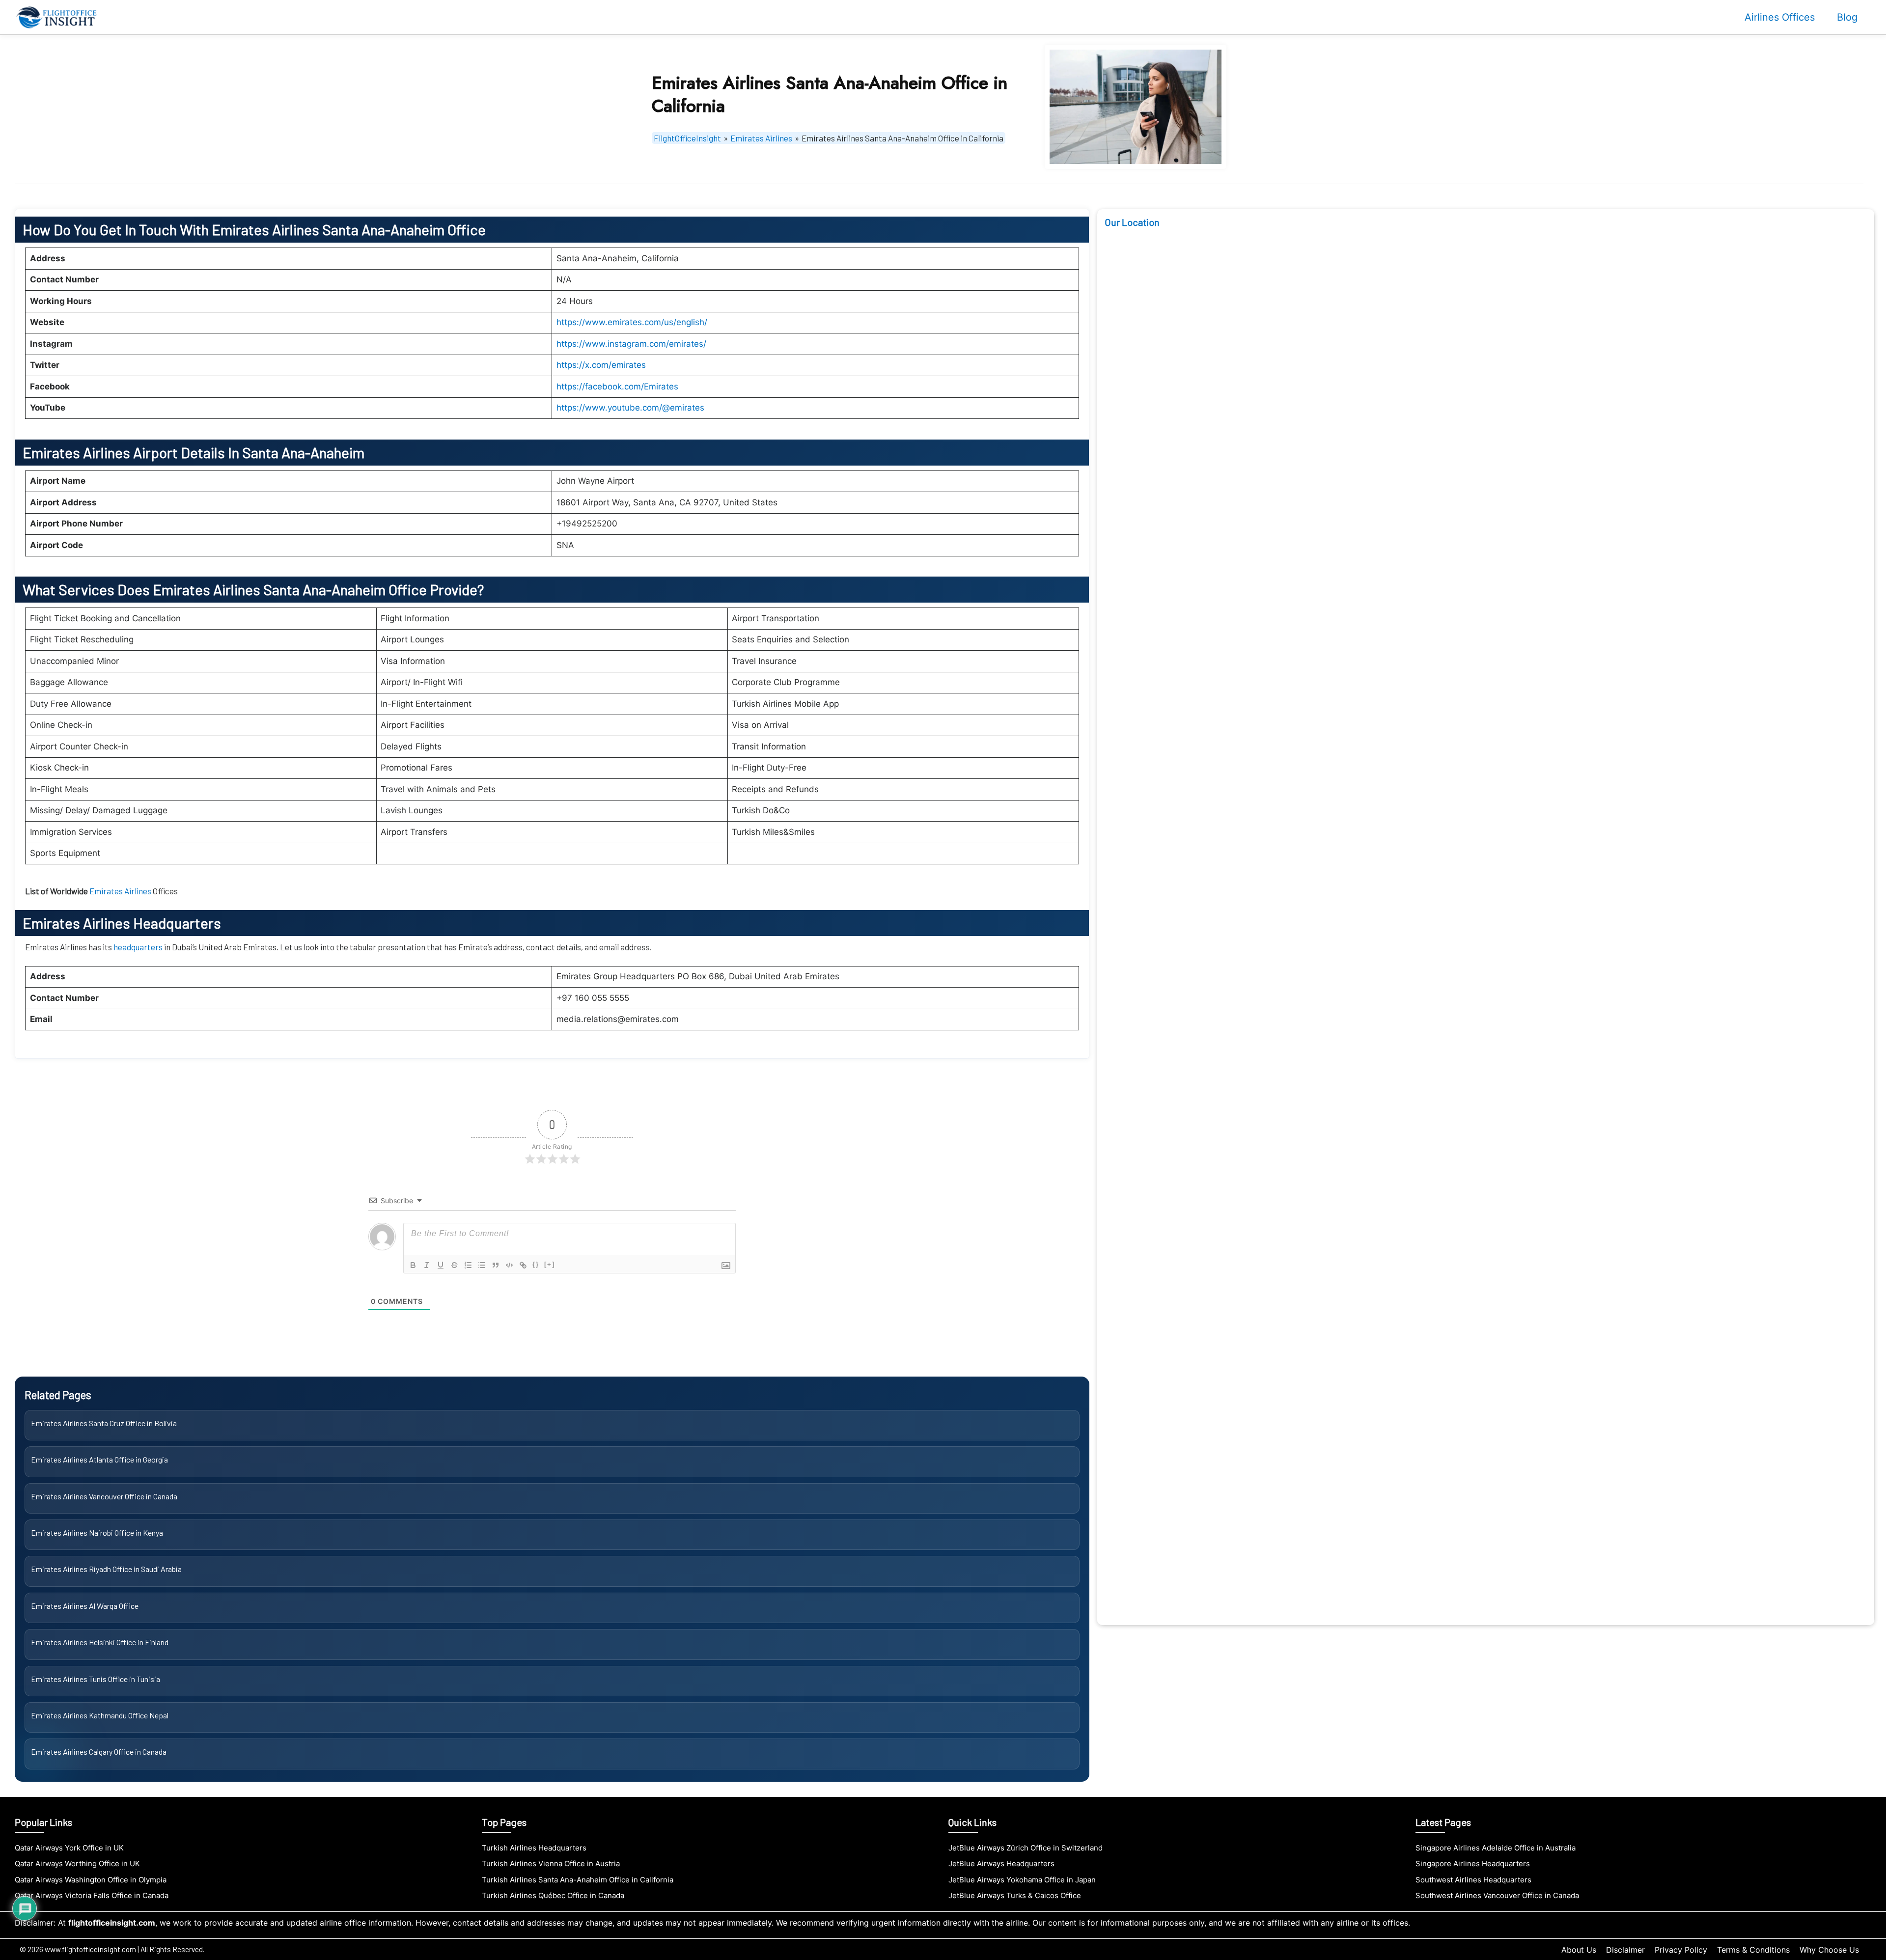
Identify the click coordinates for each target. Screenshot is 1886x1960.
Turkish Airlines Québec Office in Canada (553, 1895)
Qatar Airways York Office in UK (69, 1848)
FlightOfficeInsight (687, 138)
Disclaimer (1625, 1950)
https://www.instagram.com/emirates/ (631, 344)
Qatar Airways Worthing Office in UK (77, 1863)
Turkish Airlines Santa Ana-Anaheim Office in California (578, 1880)
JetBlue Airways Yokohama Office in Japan (1022, 1880)
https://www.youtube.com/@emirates (630, 408)
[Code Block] (509, 1265)
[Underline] (441, 1265)
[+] (550, 1264)
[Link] (523, 1265)
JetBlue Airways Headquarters (1001, 1863)
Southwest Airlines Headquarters (1473, 1880)
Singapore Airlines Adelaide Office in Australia (1496, 1848)
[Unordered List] (482, 1265)
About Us (1579, 1950)
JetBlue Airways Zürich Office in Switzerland (1026, 1848)
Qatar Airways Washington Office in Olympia (91, 1880)
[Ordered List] (468, 1265)
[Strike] (454, 1265)
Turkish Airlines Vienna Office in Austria (551, 1863)
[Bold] (413, 1265)
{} (536, 1264)
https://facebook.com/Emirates (617, 386)
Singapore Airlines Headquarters (1473, 1863)
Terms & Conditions (1753, 1950)
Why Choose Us (1829, 1950)
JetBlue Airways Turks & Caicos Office (1015, 1895)
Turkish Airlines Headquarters (534, 1848)
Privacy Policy (1681, 1950)
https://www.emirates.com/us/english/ (632, 322)
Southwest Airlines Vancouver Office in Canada (1497, 1895)
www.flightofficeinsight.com (90, 1949)
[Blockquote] (496, 1265)
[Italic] (427, 1265)
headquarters (139, 947)
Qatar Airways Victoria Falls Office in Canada (92, 1895)
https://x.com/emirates (601, 365)
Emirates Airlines (761, 138)
